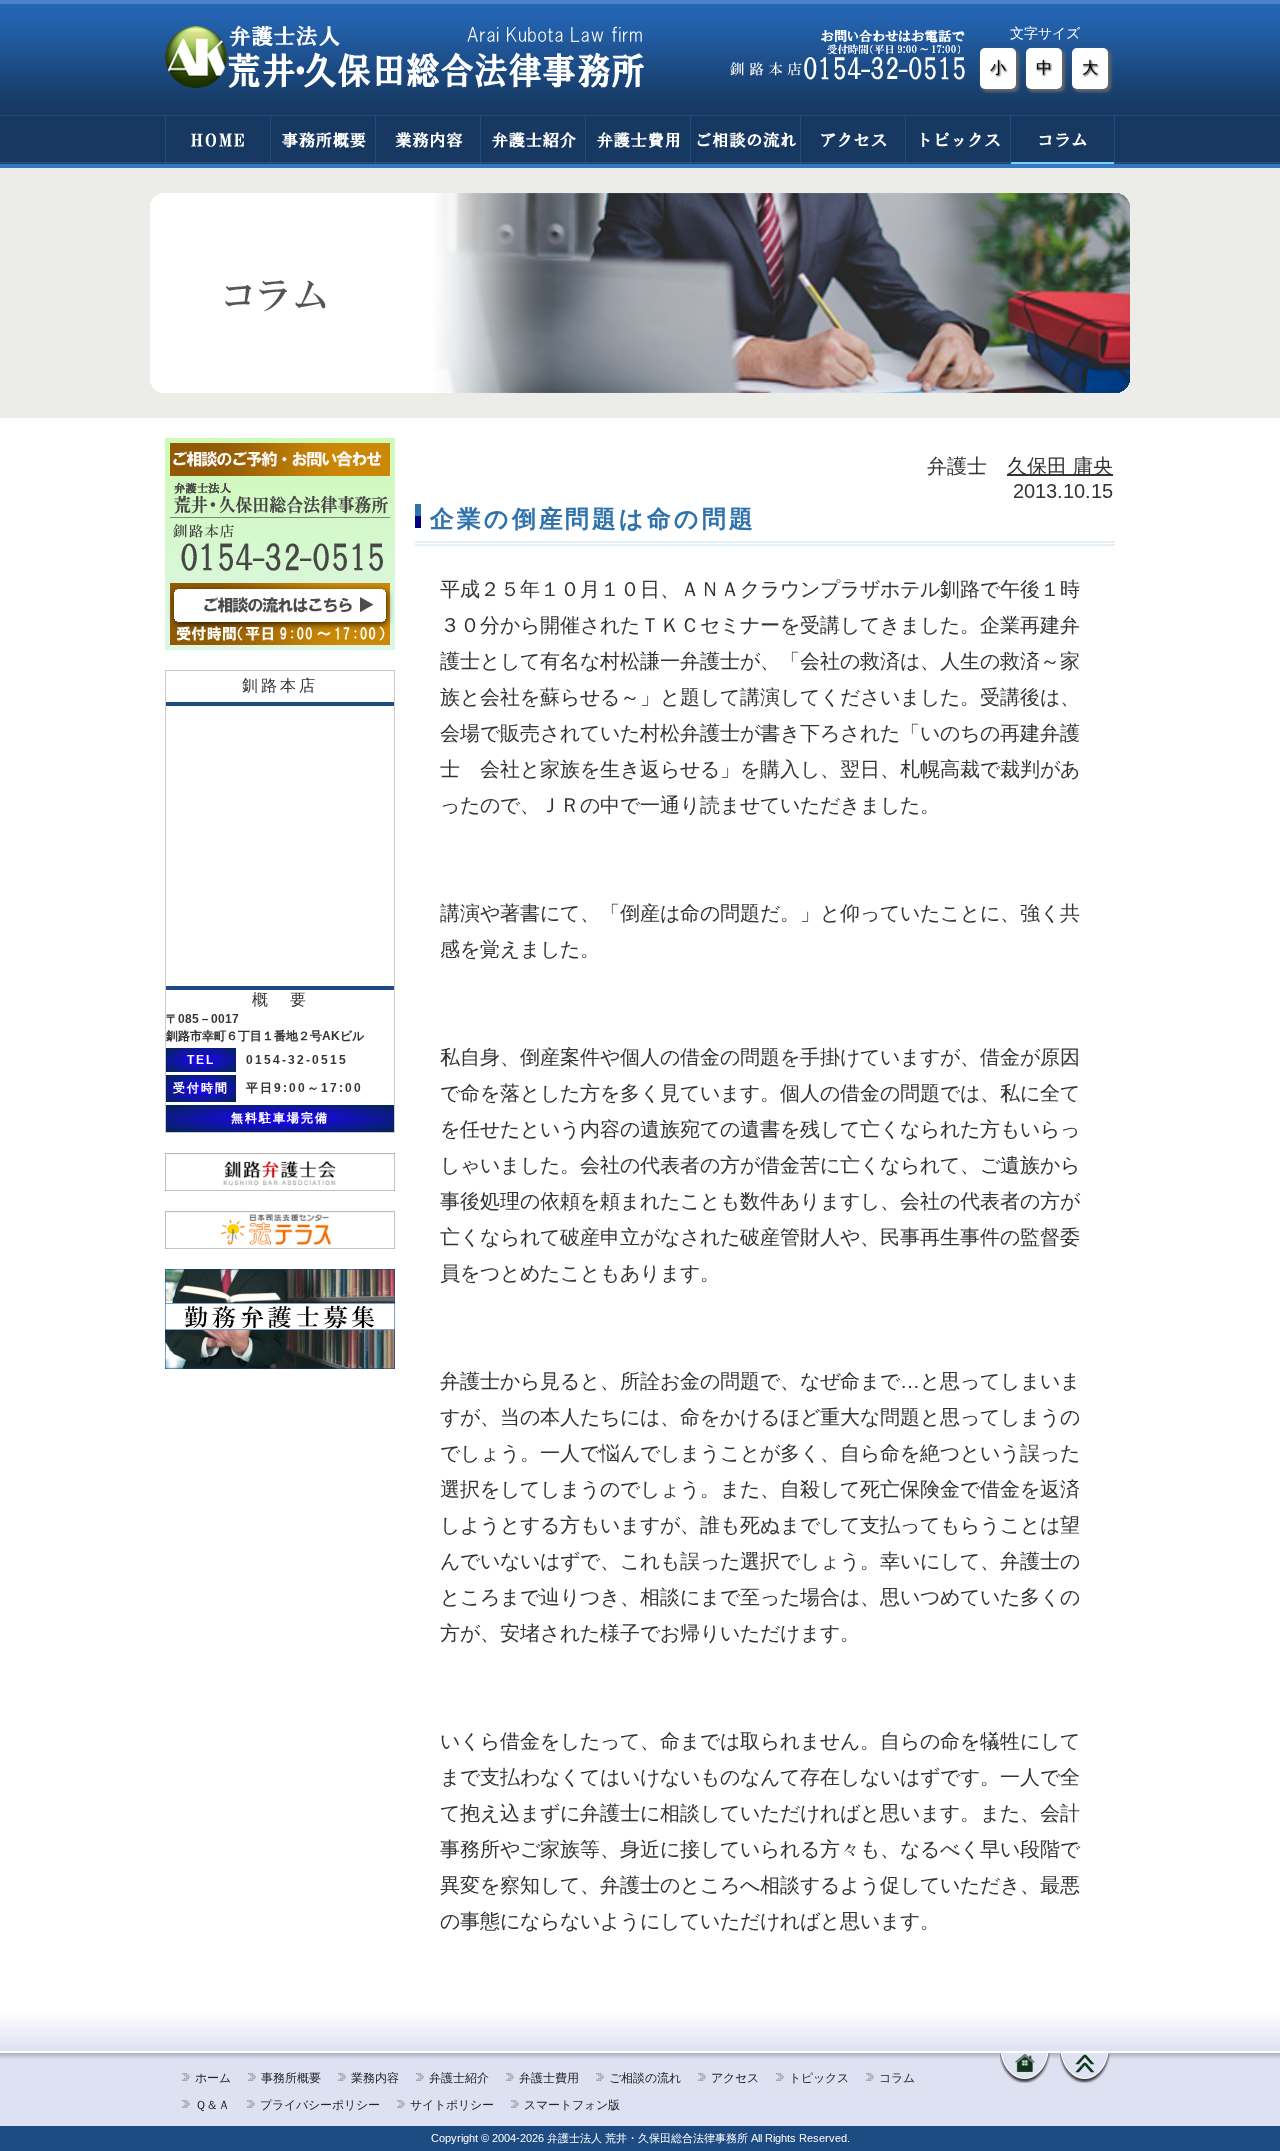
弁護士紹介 (532, 139)
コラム (1062, 139)
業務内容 (427, 139)
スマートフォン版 (572, 2105)
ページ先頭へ (1085, 2068)
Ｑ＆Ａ (212, 2105)
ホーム (213, 2078)
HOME (217, 139)
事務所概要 (322, 139)
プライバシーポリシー (320, 2105)
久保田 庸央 (1060, 466)
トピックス (957, 139)
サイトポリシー (452, 2105)
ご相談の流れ (745, 139)
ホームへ (1025, 2068)
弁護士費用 (637, 139)
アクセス (852, 139)
